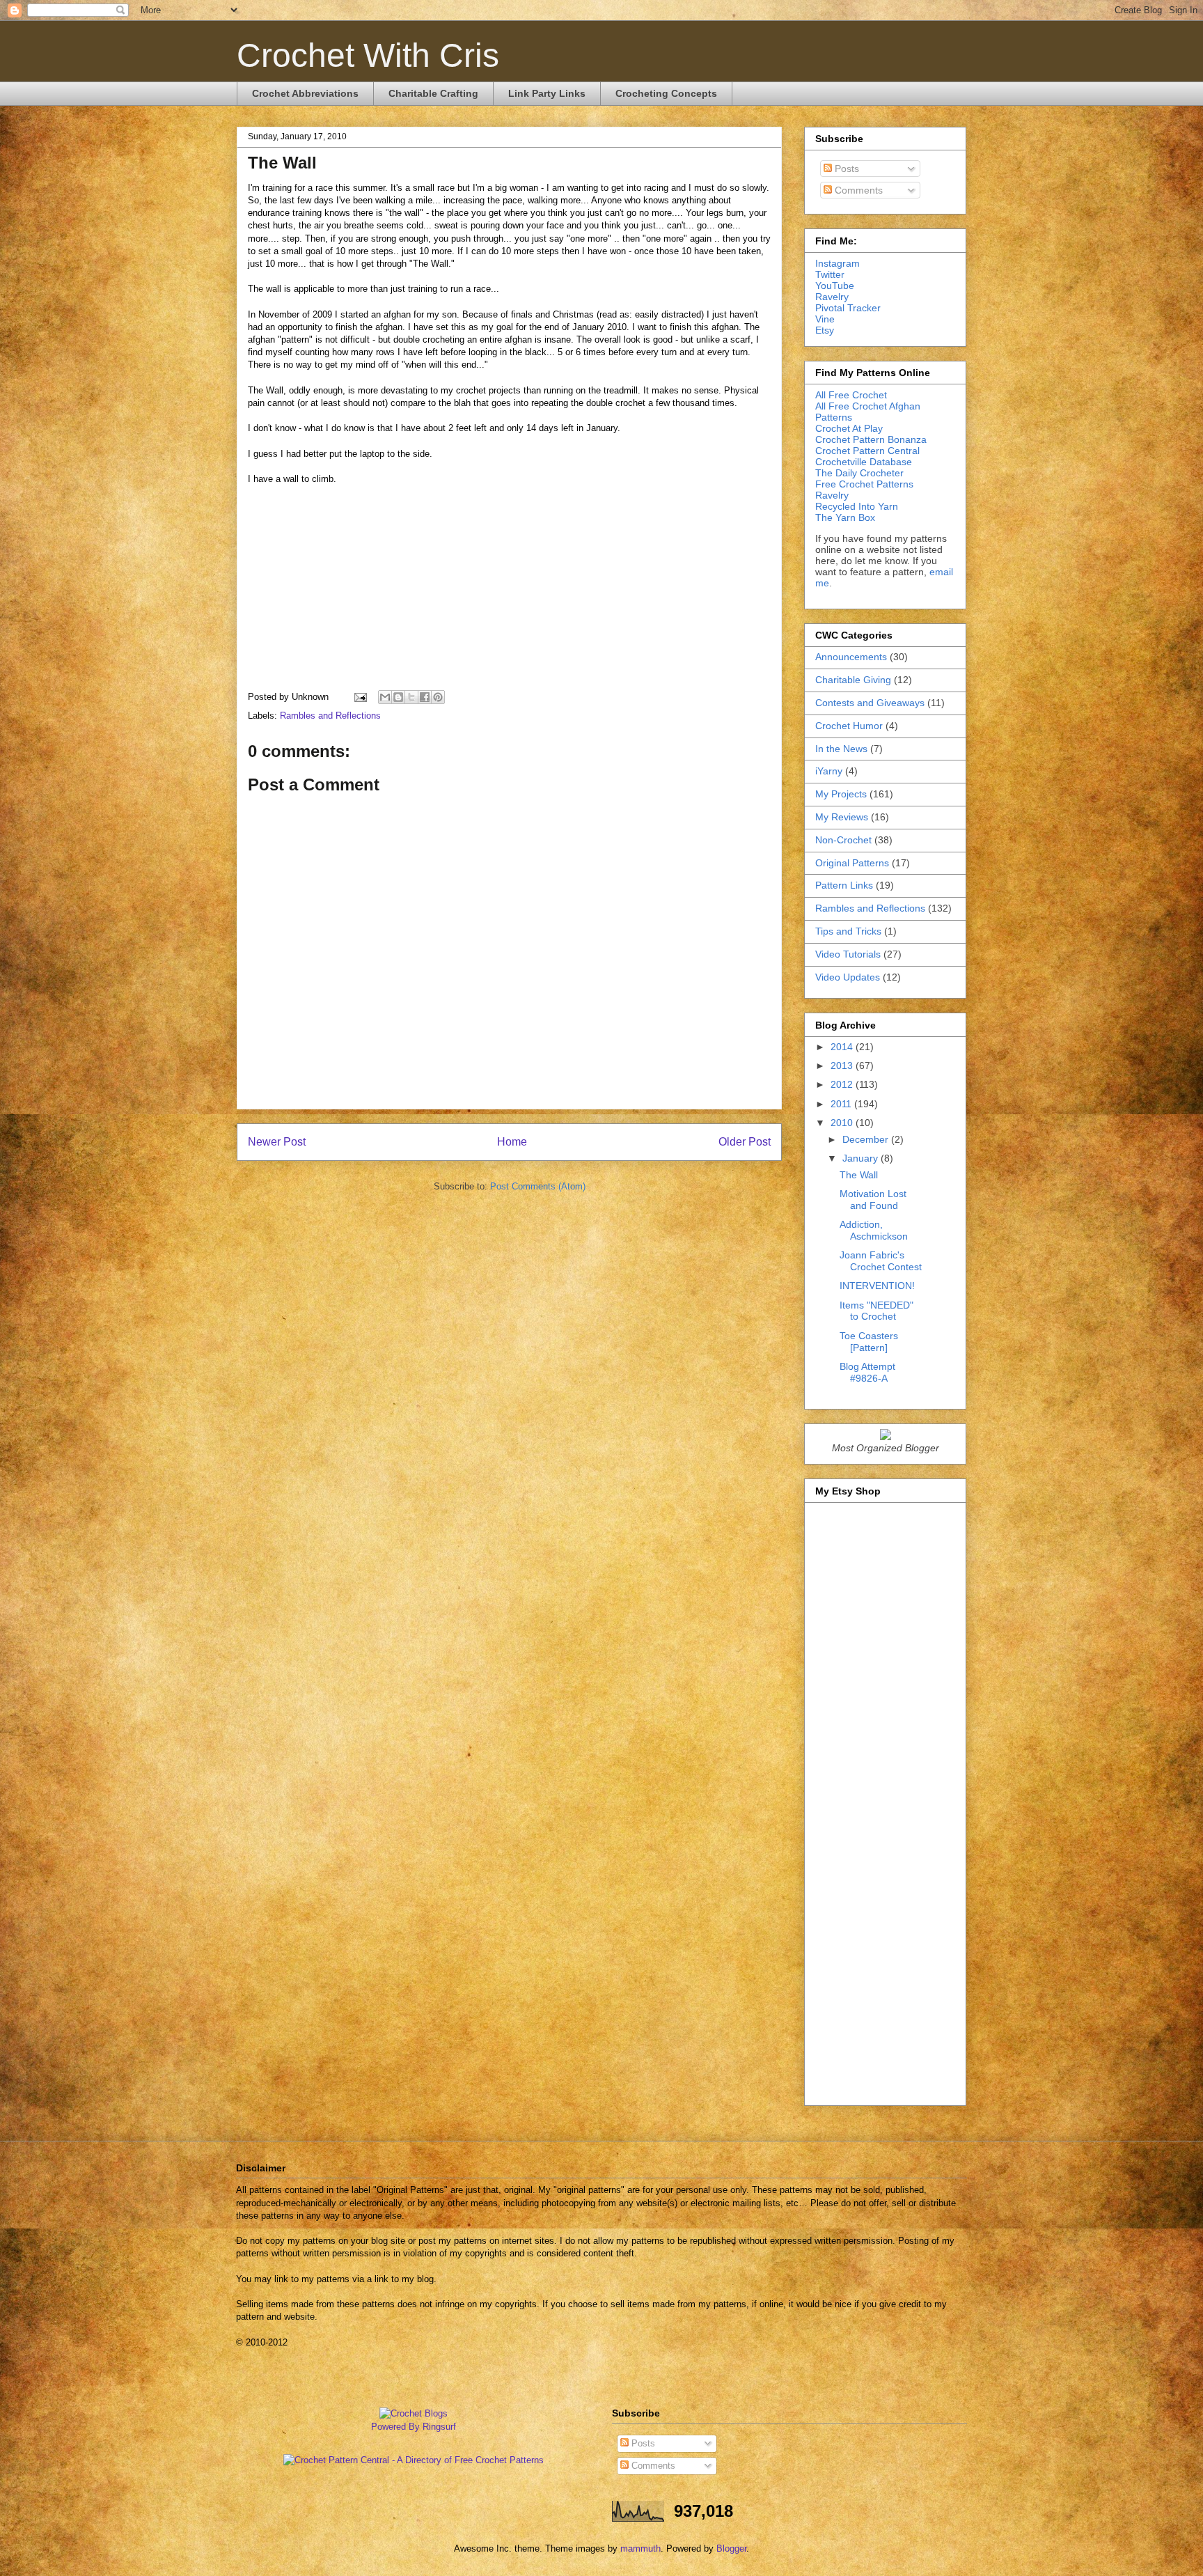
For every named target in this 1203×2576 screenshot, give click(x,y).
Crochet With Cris (368, 55)
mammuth (640, 2548)
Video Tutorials (848, 954)
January (862, 1158)
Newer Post (277, 1142)
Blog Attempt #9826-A (867, 1372)
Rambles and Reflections (330, 716)
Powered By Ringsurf (414, 2427)
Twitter (830, 274)
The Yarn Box (845, 517)
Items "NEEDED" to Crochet (876, 1311)
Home (512, 1142)
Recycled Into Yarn (857, 506)
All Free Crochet (851, 395)
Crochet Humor (849, 726)
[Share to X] (411, 697)
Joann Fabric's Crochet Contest (881, 1261)
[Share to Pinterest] (438, 697)
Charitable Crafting (433, 93)
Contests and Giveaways (870, 703)
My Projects (841, 794)
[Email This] (385, 697)
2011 (842, 1104)
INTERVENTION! (877, 1286)
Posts (846, 169)
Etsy (825, 330)
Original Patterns (852, 863)
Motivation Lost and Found (873, 1200)
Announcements (851, 657)
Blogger (731, 2548)
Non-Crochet (843, 840)
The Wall (859, 1175)
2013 (843, 1065)
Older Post (745, 1142)
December (867, 1139)
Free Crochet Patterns (864, 484)
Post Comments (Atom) (538, 1186)
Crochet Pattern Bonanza (871, 439)
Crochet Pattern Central (867, 451)
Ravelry (832, 297)
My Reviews (842, 817)
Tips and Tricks (848, 931)
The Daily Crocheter (859, 473)
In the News (841, 749)
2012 (843, 1084)
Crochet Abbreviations (305, 93)
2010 (843, 1123)
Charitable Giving (853, 680)
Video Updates (848, 977)
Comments (857, 190)
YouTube (835, 286)
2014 (843, 1047)
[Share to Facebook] (425, 697)
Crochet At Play (849, 428)
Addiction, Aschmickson (874, 1230)
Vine (825, 319)
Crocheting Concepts (666, 93)
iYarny (829, 771)
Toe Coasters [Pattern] (869, 1342)
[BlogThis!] (398, 697)
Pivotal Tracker (848, 308)
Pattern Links (844, 885)
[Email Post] (360, 697)
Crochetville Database (864, 462)
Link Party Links (547, 93)
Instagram (838, 263)
